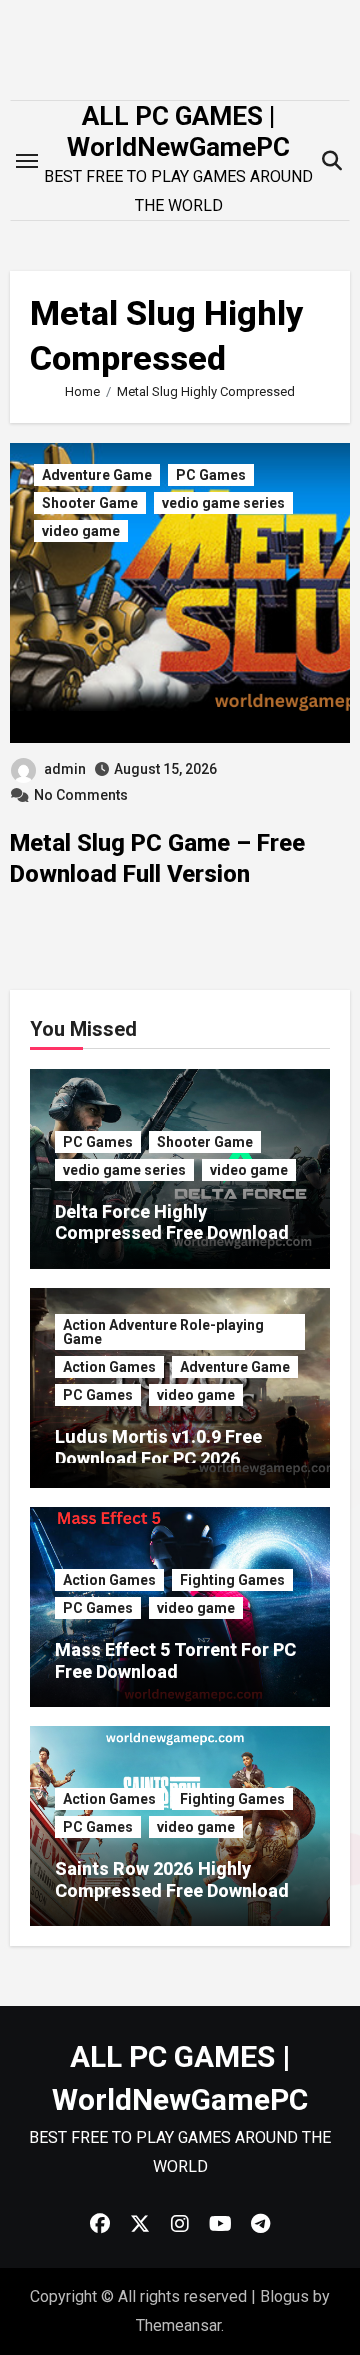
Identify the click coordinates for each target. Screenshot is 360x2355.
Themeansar (178, 2325)
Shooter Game (90, 503)
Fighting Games (232, 1580)
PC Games (211, 475)
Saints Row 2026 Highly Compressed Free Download (172, 1879)
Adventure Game (97, 475)
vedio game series (223, 503)
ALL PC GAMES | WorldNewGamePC (178, 131)
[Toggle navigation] (27, 161)
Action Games (109, 1367)
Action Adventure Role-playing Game (163, 1332)
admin (65, 769)
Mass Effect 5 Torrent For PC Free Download (175, 1660)
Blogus (284, 2296)
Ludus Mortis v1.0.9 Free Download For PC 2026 (158, 1447)
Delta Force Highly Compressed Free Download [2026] (172, 1233)
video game (81, 531)
